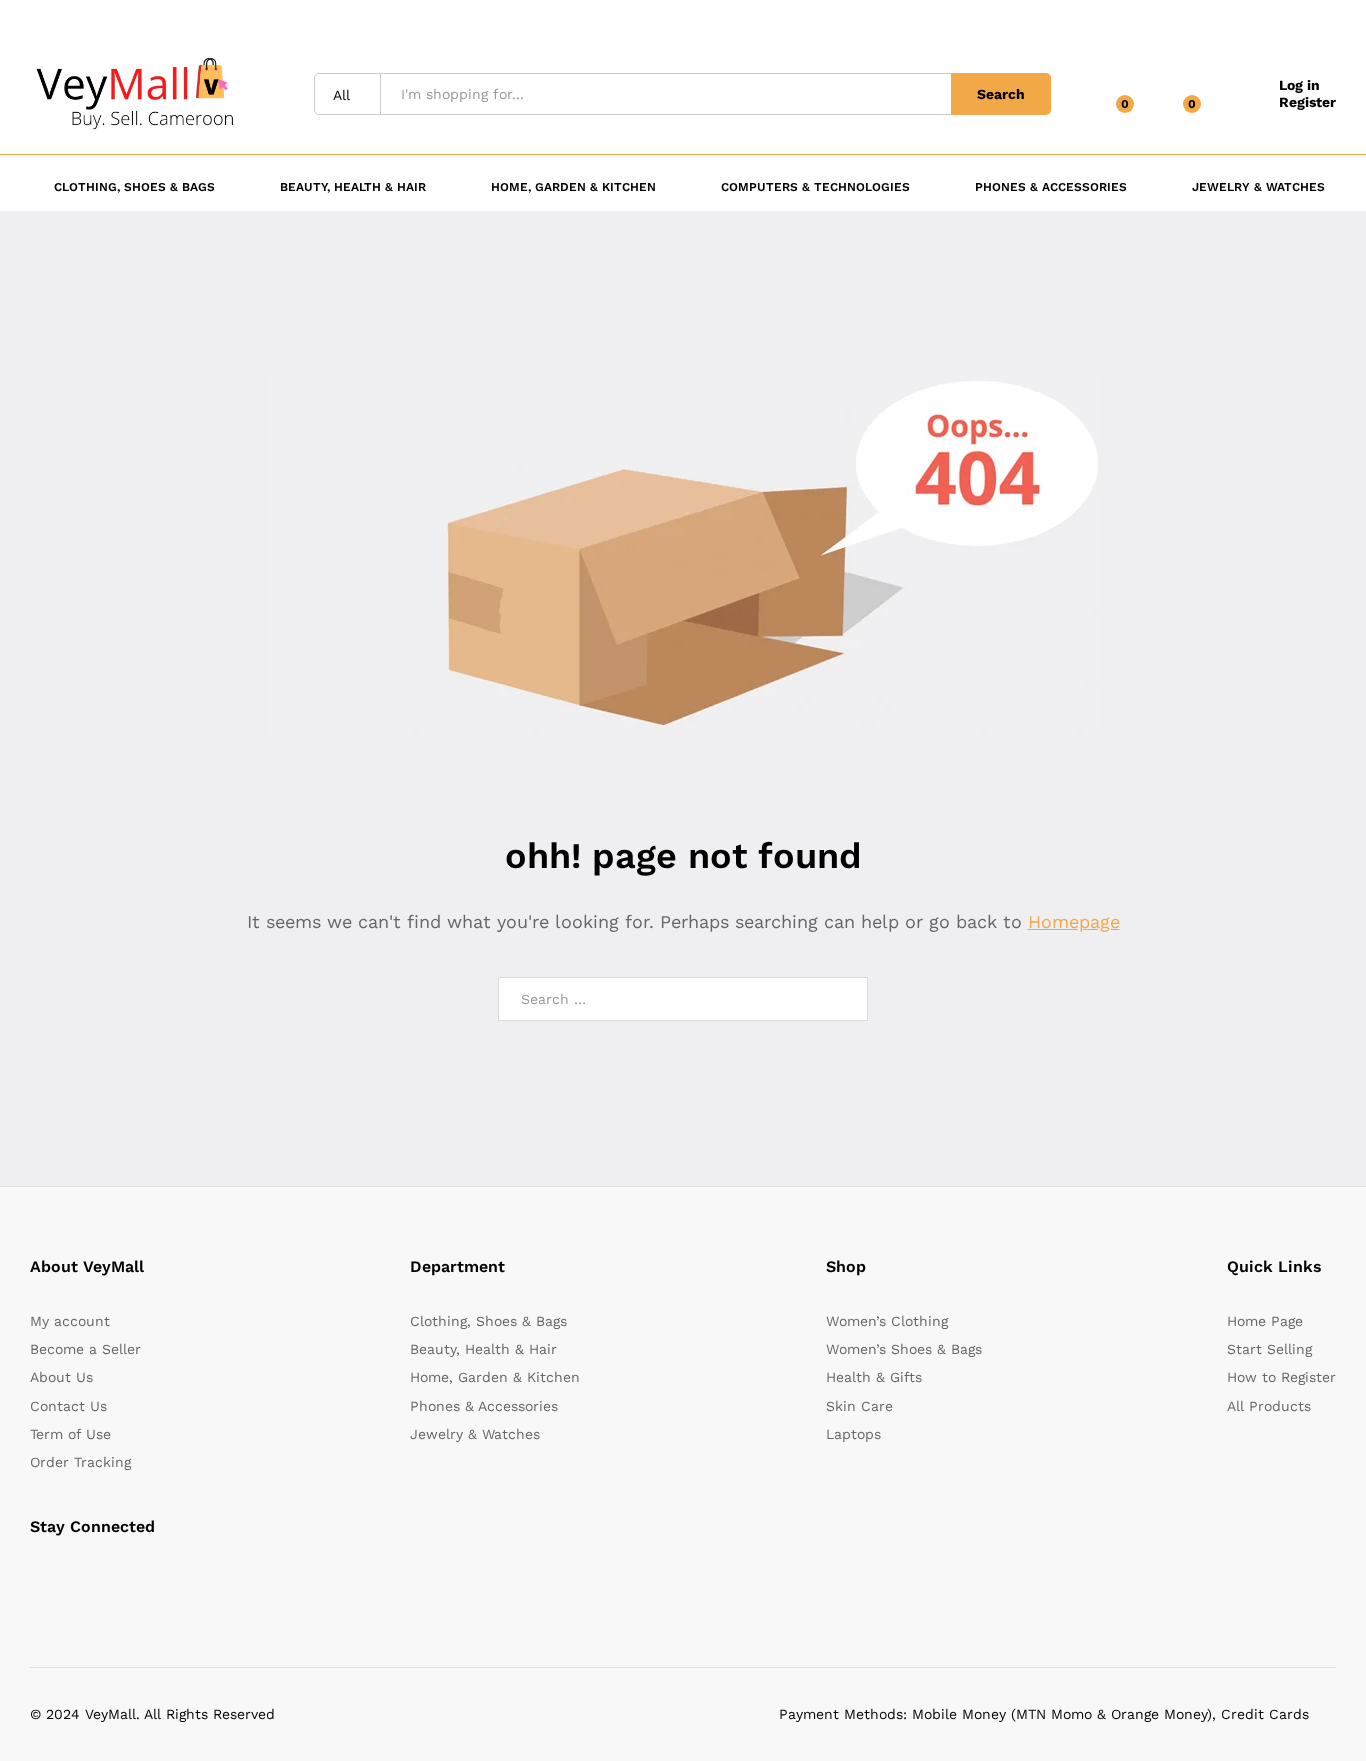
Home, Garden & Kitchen (495, 1377)
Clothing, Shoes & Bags (488, 1321)
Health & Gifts (874, 1377)
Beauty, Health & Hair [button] (353, 186)
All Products (1269, 1406)
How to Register (1281, 1377)
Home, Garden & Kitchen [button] (573, 186)
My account (70, 1321)
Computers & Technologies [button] (815, 186)
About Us (61, 1377)
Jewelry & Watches (475, 1434)
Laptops (853, 1434)
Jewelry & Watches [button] (1258, 186)
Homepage (1074, 921)
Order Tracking (80, 1462)
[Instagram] (159, 1577)
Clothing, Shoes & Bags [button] (134, 186)
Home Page (1265, 1321)
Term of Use (70, 1434)
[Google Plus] (97, 1577)
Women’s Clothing (887, 1321)
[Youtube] (128, 1577)
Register (1307, 102)
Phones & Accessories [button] (1051, 186)
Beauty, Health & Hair (483, 1349)
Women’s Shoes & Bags (904, 1349)
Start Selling (1269, 1349)
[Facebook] (35, 1577)
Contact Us (68, 1406)
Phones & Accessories (484, 1406)
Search (1001, 94)
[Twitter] (66, 1577)
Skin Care (859, 1406)
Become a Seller (85, 1349)
